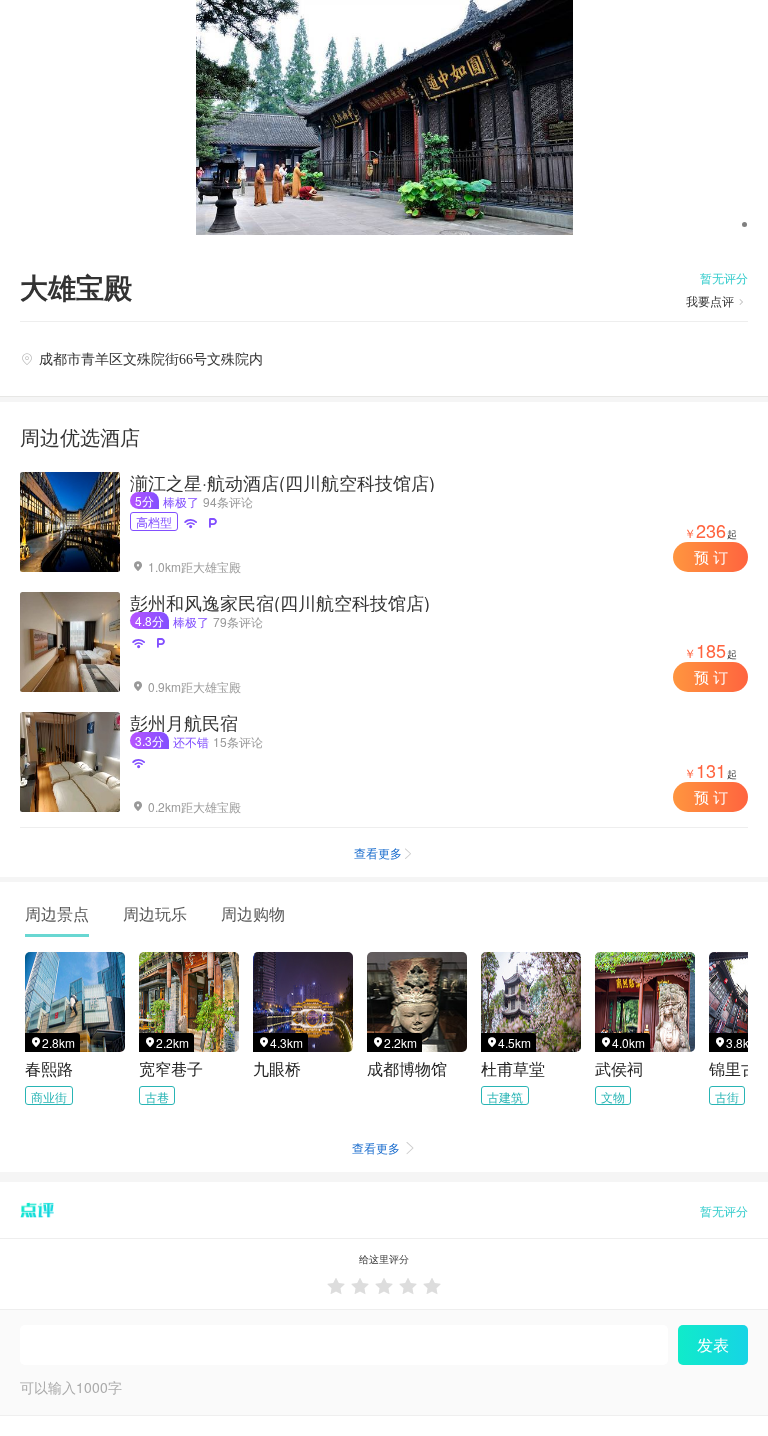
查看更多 (384, 852)
